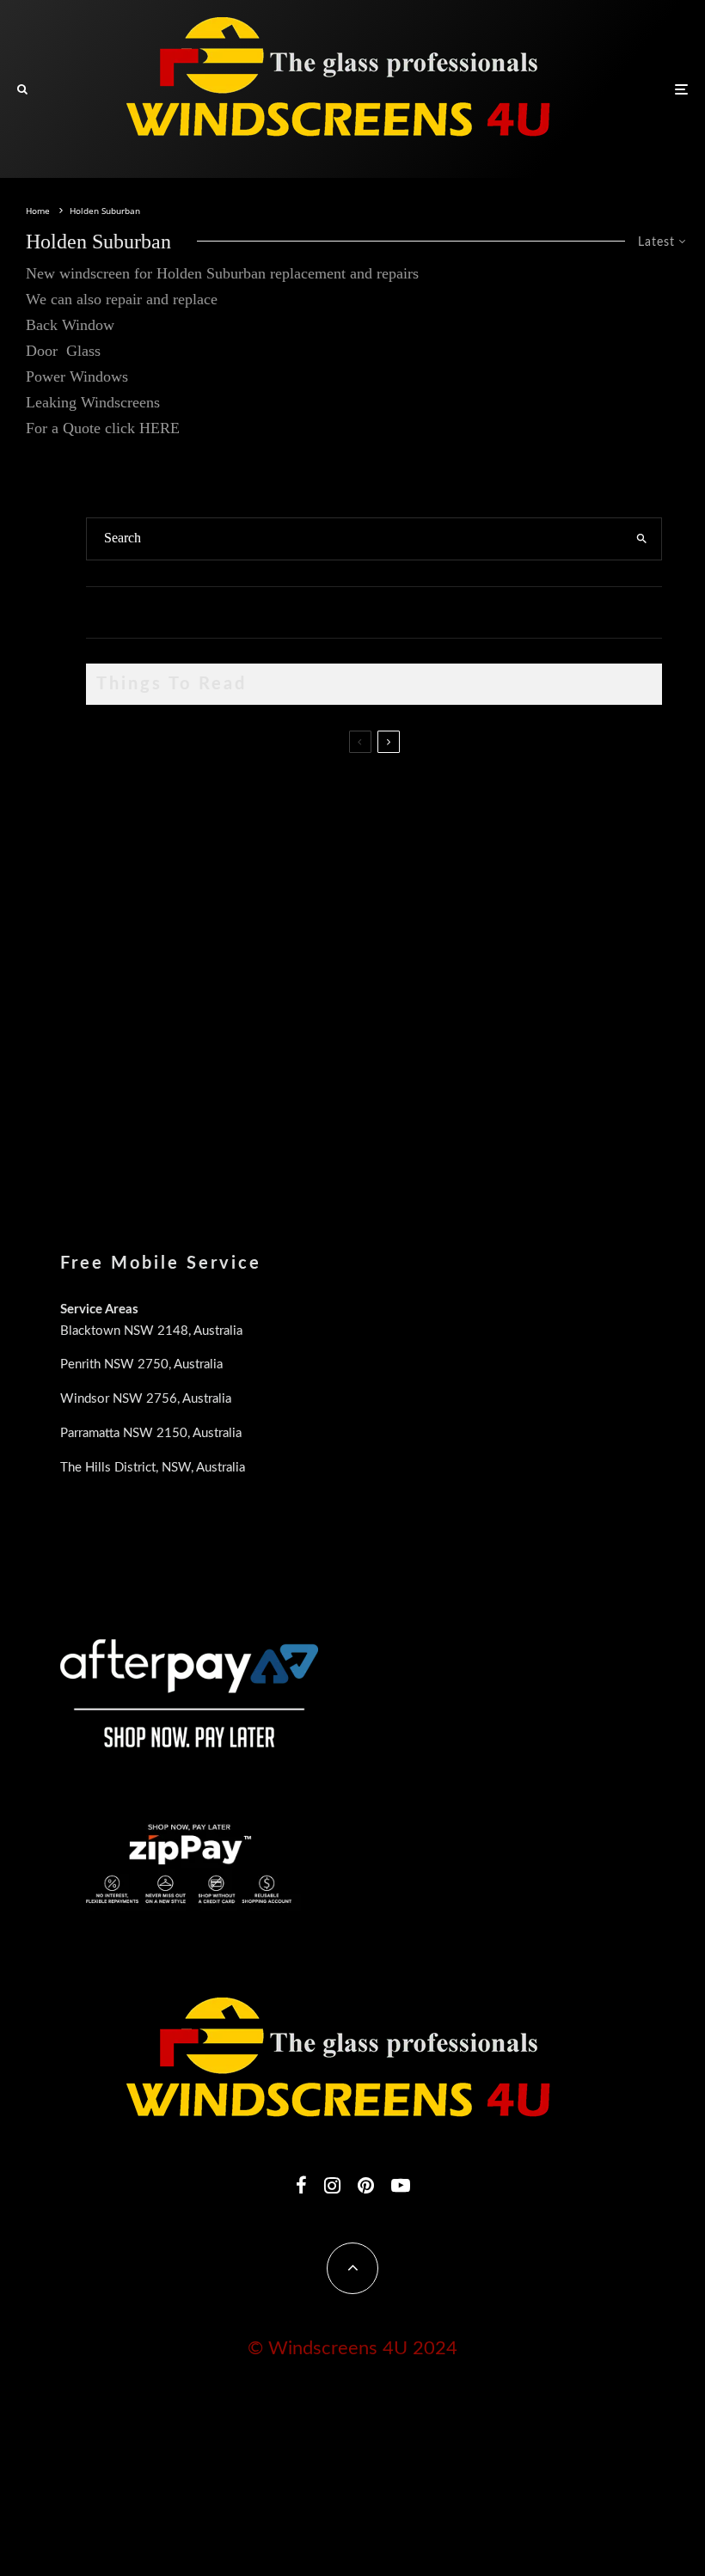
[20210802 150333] (114, 950)
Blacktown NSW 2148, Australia (151, 1331)
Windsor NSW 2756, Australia (146, 1399)
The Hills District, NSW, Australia (153, 1468)
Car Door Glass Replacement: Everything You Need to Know (323, 778)
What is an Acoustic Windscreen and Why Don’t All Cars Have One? (344, 1093)
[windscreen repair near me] (114, 874)
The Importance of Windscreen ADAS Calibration (292, 930)
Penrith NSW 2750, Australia (141, 1364)
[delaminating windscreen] (114, 1032)
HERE (159, 428)
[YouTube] (401, 2185)
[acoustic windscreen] (114, 1114)
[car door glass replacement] (114, 798)
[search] (642, 539)
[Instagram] (332, 2185)
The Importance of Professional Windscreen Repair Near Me (321, 860)
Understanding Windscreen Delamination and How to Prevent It (330, 1012)
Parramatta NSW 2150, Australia (151, 1433)
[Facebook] (301, 2185)
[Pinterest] (366, 2185)
